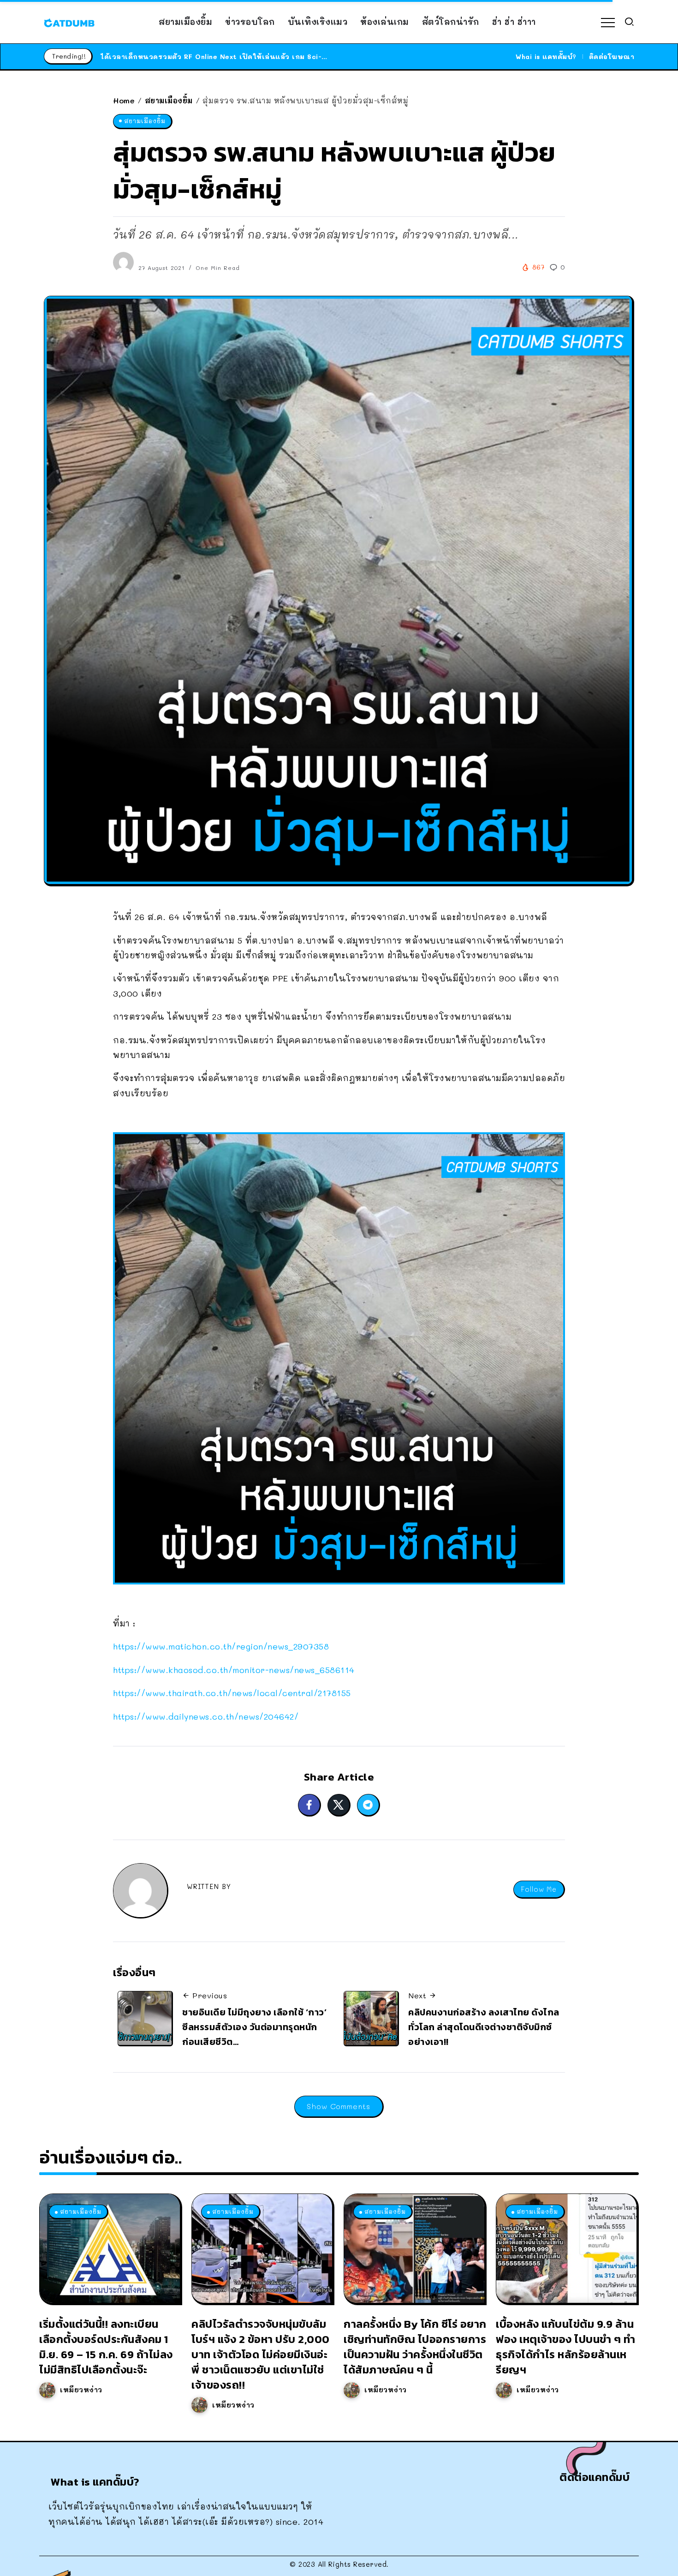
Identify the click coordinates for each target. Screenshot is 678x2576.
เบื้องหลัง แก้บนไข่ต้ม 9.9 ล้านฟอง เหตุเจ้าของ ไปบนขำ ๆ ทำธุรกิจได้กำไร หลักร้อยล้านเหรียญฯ (566, 2346)
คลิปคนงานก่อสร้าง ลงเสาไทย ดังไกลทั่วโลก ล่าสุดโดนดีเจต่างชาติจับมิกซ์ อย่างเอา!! (484, 2027)
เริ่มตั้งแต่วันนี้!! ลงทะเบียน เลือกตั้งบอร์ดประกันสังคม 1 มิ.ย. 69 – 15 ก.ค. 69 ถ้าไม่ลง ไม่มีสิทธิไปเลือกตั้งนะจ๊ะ (106, 2346)
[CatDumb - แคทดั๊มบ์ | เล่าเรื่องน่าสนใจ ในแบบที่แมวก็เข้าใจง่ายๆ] (69, 22)
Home (124, 100)
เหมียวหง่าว (81, 2390)
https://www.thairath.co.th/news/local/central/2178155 (232, 1693)
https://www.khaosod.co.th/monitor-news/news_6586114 (234, 1670)
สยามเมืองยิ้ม (169, 100)
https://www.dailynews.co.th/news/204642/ (206, 1716)
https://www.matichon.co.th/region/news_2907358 (221, 1646)
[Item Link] (110, 2248)
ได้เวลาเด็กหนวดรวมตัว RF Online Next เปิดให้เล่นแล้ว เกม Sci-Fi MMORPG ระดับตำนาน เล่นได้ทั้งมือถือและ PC (293, 57)
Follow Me (539, 1889)
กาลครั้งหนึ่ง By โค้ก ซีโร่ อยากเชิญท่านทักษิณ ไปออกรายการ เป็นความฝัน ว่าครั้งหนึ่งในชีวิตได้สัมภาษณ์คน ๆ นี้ (415, 2346)
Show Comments (339, 2106)
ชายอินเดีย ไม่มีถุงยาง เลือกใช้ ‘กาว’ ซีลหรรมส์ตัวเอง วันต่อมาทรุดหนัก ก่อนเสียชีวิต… (254, 2027)
